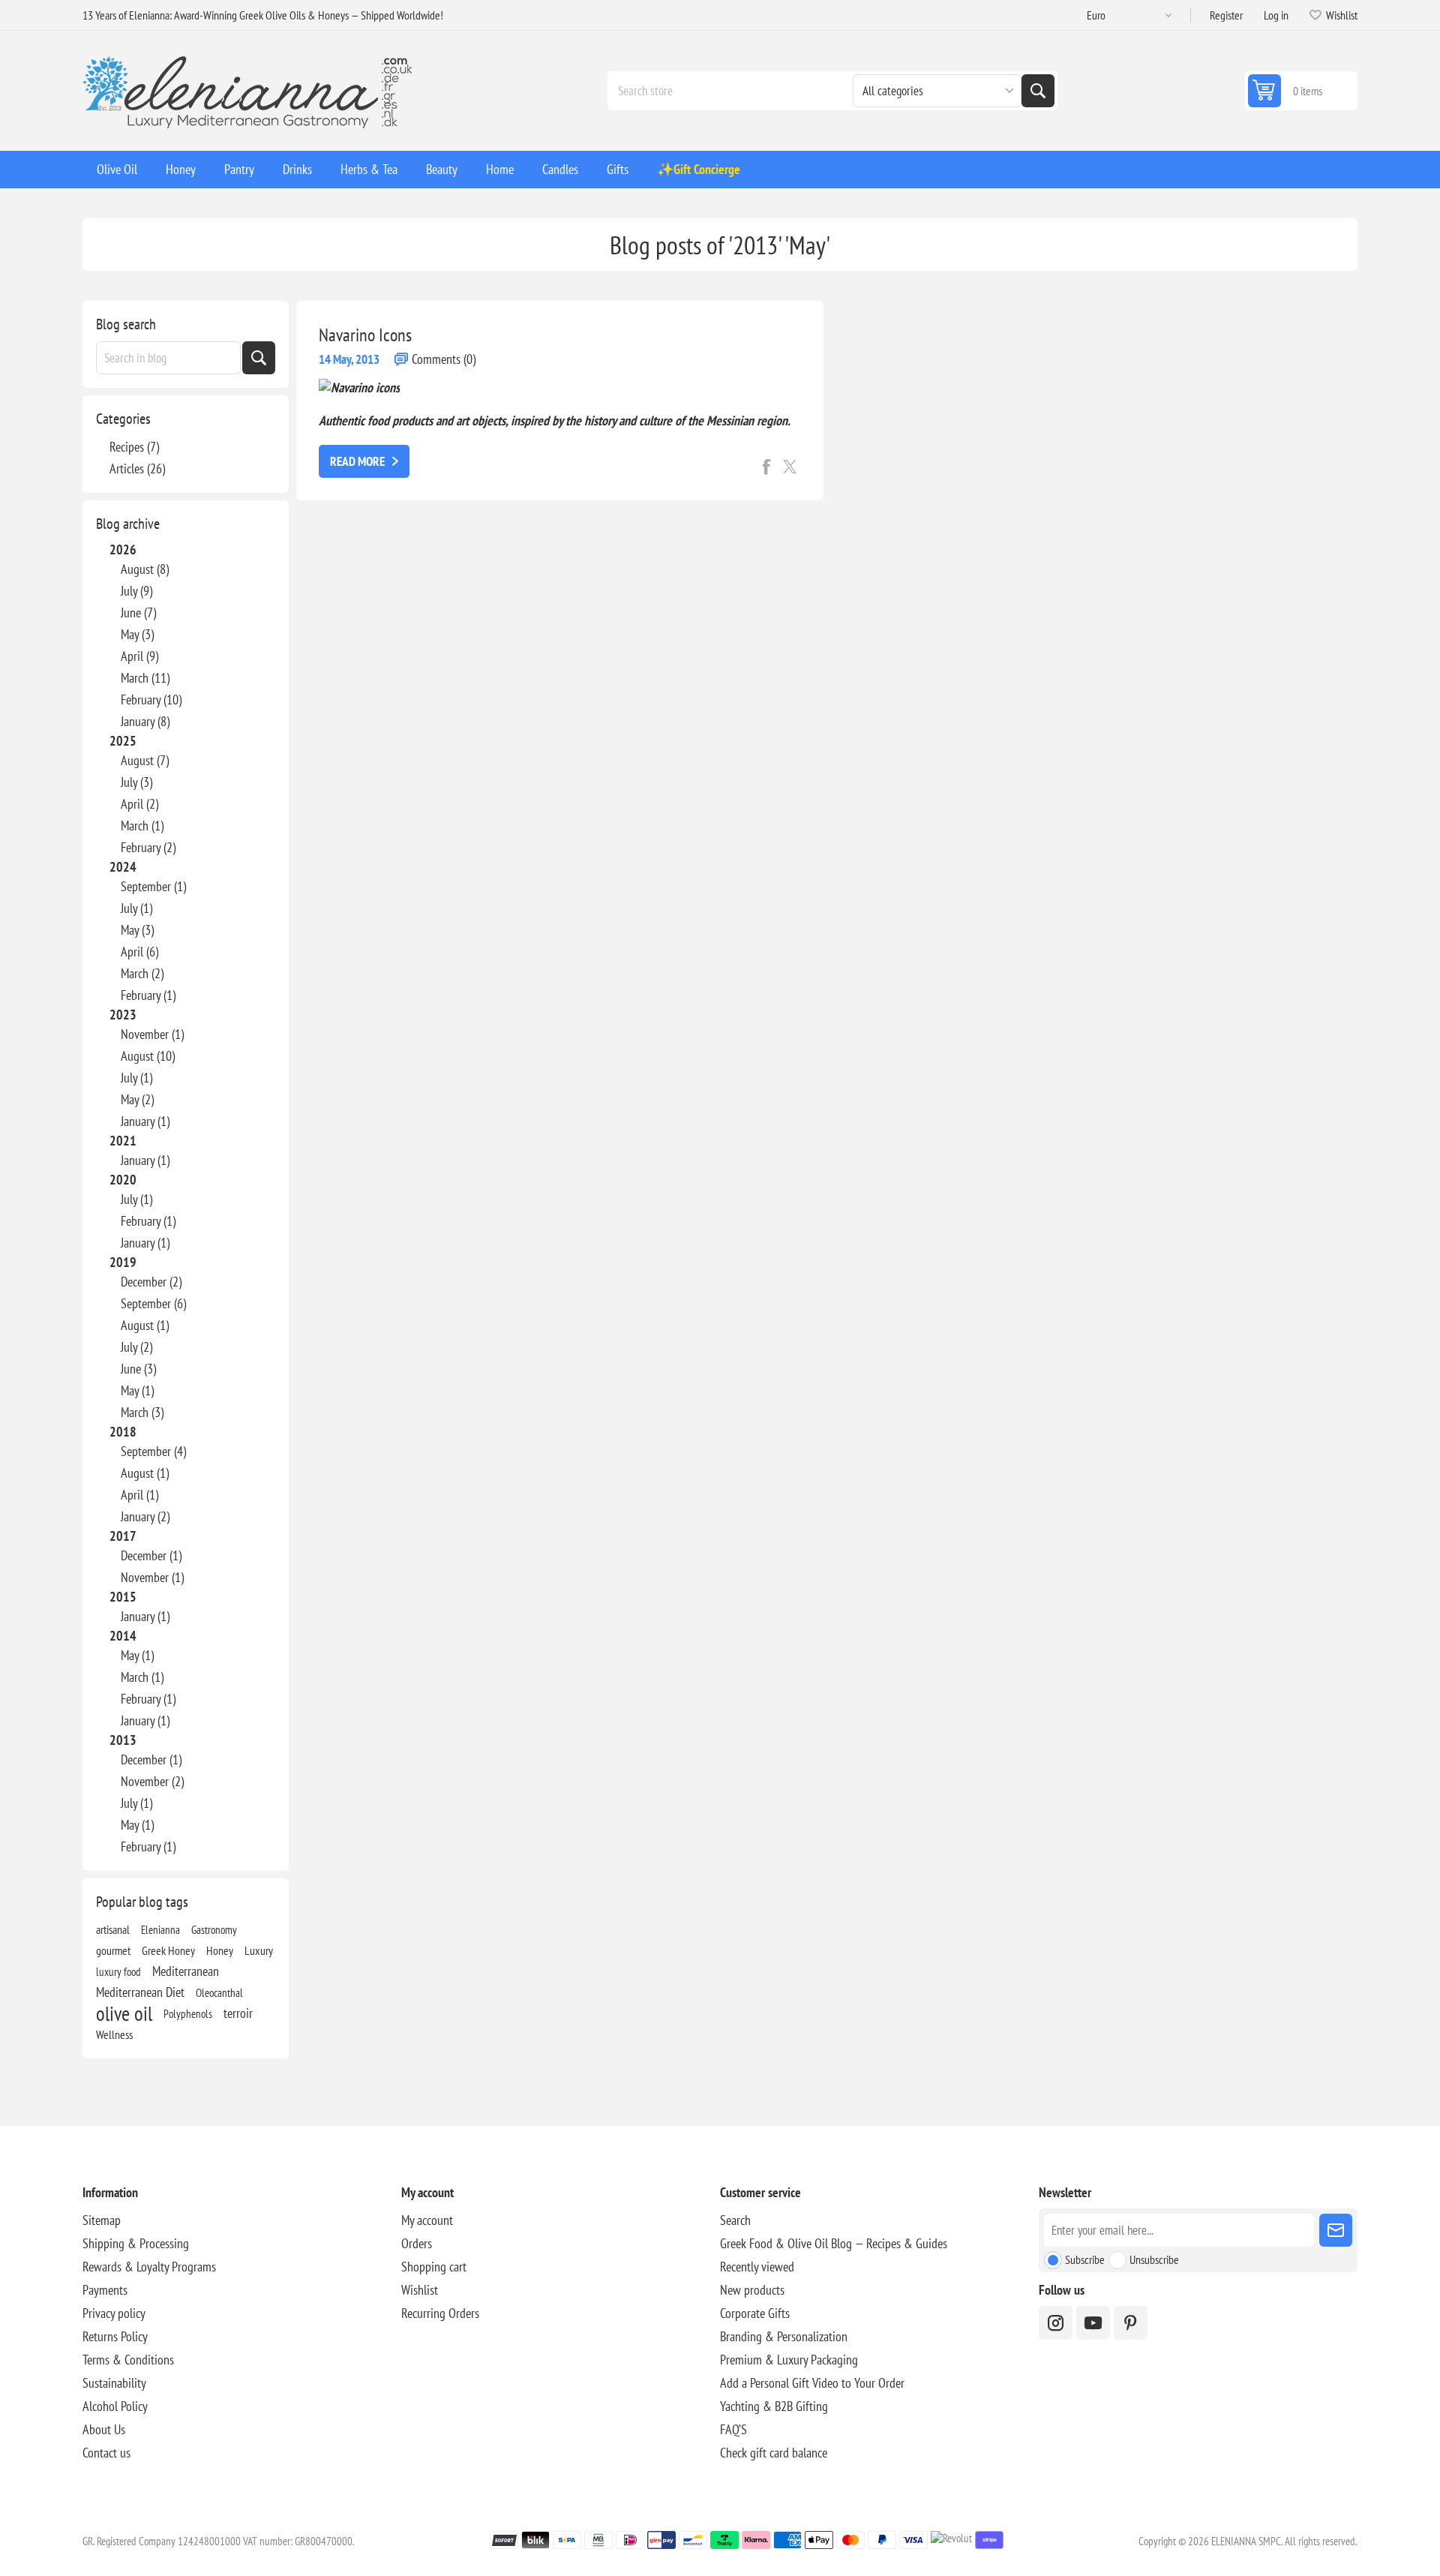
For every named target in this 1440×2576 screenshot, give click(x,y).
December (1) (151, 1555)
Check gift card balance (774, 2453)
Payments (105, 2290)
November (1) (152, 1034)
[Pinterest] (1131, 2323)
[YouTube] (1093, 2323)
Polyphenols (188, 2013)
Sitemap (102, 2220)
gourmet (113, 1950)
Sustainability (114, 2383)
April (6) (139, 952)
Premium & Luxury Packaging (789, 2360)
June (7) (138, 612)
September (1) (153, 886)
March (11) (145, 678)
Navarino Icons (365, 335)
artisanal (113, 1929)
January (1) (145, 1121)
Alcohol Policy (115, 2406)
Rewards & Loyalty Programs (149, 2267)
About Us (104, 2429)
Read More (357, 461)
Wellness (114, 2034)
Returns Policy (115, 2336)
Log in (1276, 15)
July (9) (136, 591)
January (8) (145, 721)
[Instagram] (1056, 2323)
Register (1226, 15)
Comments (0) (444, 359)
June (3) (138, 1369)
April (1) (139, 1495)
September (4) (153, 1451)
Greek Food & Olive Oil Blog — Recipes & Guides (834, 2243)
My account (427, 2220)
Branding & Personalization (784, 2336)
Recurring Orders (440, 2313)
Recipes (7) (134, 447)
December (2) (151, 1282)
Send (1336, 2230)
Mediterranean (186, 1971)
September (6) (153, 1303)
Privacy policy (114, 2313)
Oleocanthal (219, 1992)
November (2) (152, 1781)
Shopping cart (434, 2267)
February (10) (151, 700)
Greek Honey (168, 1950)
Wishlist (420, 2290)
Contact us (106, 2453)
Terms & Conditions (128, 2360)
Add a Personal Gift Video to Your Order (812, 2383)
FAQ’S (733, 2429)
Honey (220, 1950)
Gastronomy (214, 1929)
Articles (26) (137, 468)
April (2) (139, 804)
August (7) (145, 760)
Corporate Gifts (755, 2313)
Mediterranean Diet (140, 1992)
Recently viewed (757, 2267)
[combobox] (168, 358)
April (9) (139, 656)
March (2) (142, 973)
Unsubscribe (1154, 2259)
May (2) (137, 1099)
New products (752, 2290)
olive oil (124, 2013)
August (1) (145, 1325)
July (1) (136, 908)
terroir (238, 2013)
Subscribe (1085, 2259)
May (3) (137, 634)
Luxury (259, 1950)
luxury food (118, 1971)
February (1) (148, 995)
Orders (417, 2243)
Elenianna (160, 1929)
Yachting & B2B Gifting (774, 2406)
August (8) (145, 569)
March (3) (142, 1412)
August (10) (148, 1056)
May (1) (137, 1390)
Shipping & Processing (136, 2243)
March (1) (142, 826)
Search (1038, 91)
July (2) (136, 1347)
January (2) (145, 1516)
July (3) (136, 782)
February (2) (148, 847)
